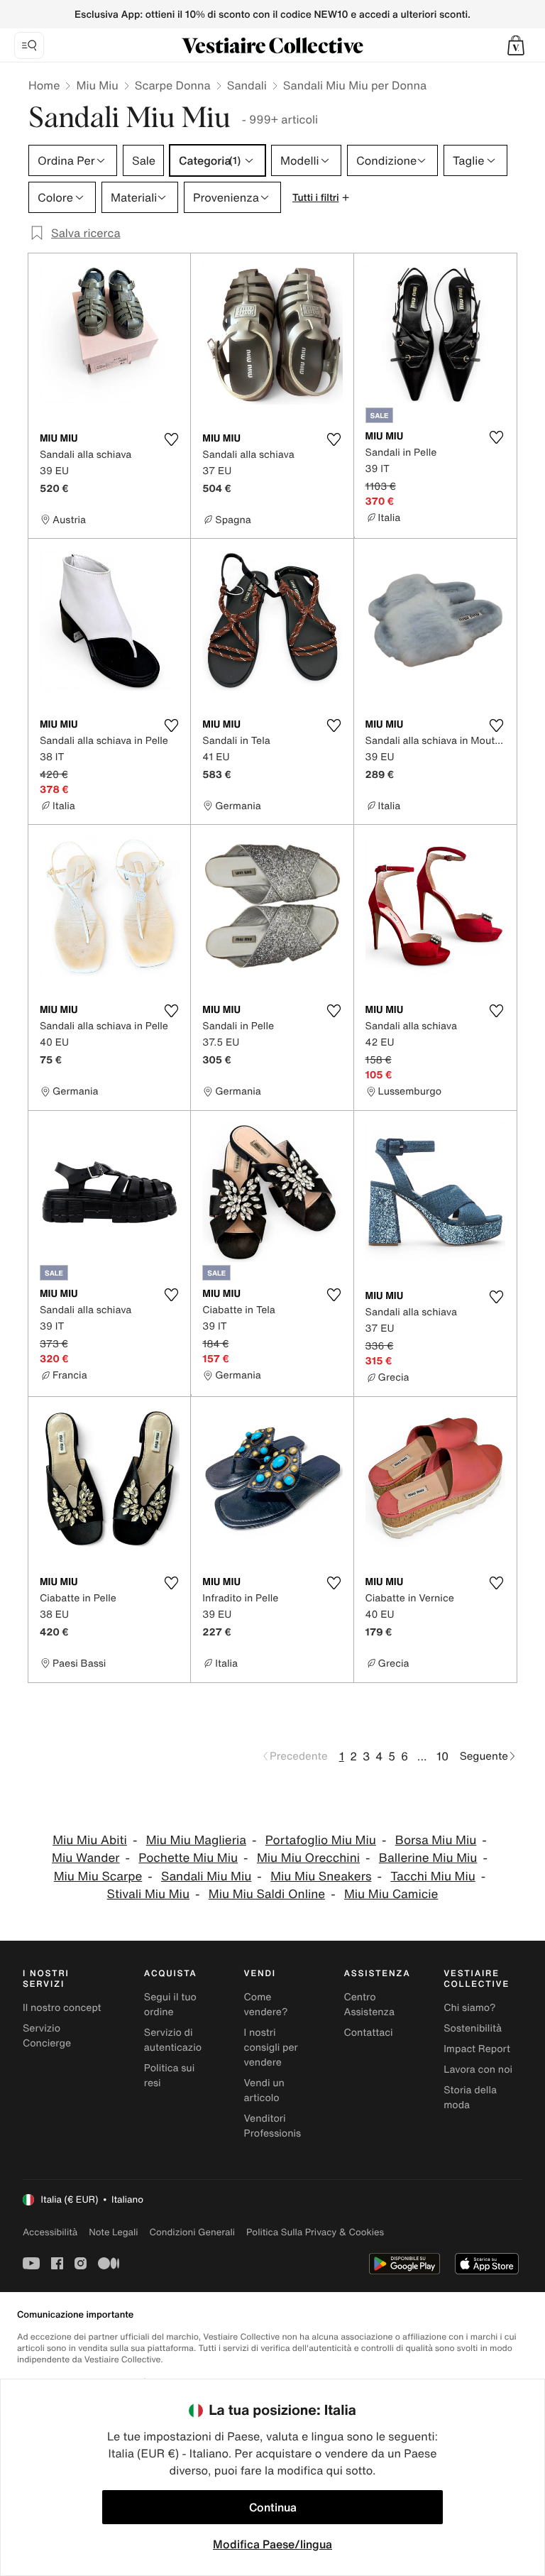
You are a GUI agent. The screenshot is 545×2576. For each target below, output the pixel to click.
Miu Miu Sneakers (321, 1876)
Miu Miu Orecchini (308, 1858)
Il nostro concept (62, 2008)
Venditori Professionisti (276, 2126)
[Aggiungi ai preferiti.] (171, 439)
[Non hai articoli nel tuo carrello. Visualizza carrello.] (516, 45)
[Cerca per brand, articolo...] (29, 45)
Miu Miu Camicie (391, 1894)
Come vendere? (266, 2005)
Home (44, 85)
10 (442, 1756)
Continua (273, 2507)
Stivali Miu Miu (148, 1894)
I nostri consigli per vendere (271, 2048)
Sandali (247, 85)
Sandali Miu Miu (206, 1876)
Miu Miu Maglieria (196, 1840)
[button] (516, 45)
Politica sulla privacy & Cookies (315, 2232)
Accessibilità (50, 2232)
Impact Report (477, 2049)
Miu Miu (97, 85)
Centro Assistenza (369, 2005)
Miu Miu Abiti (90, 1840)
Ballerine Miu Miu (428, 1858)
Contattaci (368, 2033)
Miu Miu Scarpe (98, 1876)
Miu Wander (86, 1858)
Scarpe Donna (173, 85)
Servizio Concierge (47, 2036)
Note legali (113, 2232)
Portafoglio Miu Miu (321, 1840)
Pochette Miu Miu (188, 1858)
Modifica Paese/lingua (272, 2544)
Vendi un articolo (264, 2090)
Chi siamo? (469, 2008)
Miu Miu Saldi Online (267, 1894)
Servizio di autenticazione (179, 2040)
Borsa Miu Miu (436, 1840)
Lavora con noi (478, 2070)
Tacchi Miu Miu (433, 1876)
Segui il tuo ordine (170, 2005)
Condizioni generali (192, 2232)
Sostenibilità (473, 2028)
